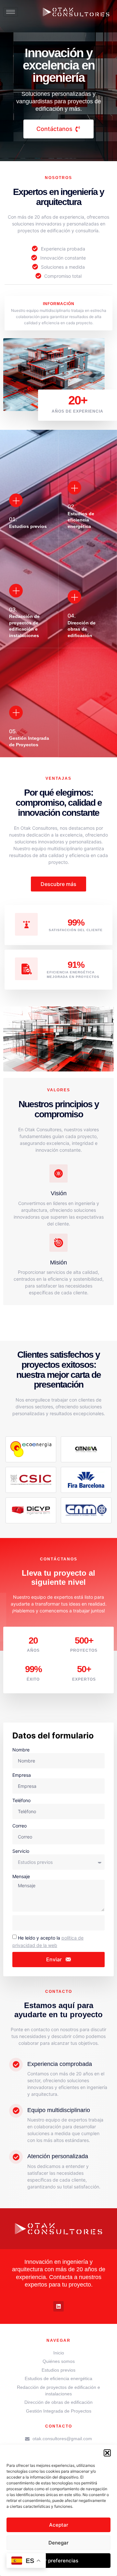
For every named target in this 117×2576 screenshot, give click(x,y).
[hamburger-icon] (11, 12)
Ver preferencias (58, 2561)
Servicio (21, 1851)
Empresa (22, 1775)
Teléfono (21, 1800)
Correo (19, 1826)
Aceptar (59, 2525)
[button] (107, 2453)
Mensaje (21, 1876)
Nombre (21, 1750)
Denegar (58, 2543)
